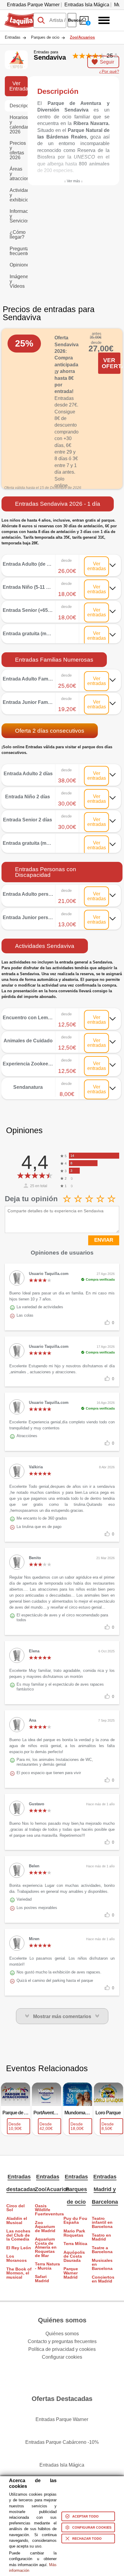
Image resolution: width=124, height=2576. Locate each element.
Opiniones (19, 265)
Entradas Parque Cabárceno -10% (62, 2442)
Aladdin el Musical (17, 2221)
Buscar (72, 20)
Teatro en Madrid (101, 2237)
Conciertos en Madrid (103, 2279)
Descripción (19, 106)
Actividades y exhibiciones (19, 195)
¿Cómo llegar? (18, 235)
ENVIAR (104, 1240)
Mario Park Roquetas (74, 2233)
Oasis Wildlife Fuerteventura (48, 2210)
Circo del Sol (15, 2208)
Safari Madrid (42, 2279)
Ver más (61, 560)
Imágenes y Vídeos (19, 281)
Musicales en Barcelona (102, 2265)
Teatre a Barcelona (102, 2250)
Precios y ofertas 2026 (18, 150)
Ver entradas (97, 566)
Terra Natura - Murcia (47, 2266)
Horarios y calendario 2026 (19, 125)
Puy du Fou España (75, 2221)
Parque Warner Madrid (71, 2273)
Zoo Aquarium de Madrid (45, 2227)
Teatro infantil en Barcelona (102, 2223)
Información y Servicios (19, 216)
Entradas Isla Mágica (87, 5)
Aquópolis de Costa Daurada (74, 2256)
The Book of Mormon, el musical (19, 2273)
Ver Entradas (19, 86)
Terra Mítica (75, 2244)
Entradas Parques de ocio (76, 2189)
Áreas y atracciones (19, 174)
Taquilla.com (18, 15)
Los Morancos (17, 2258)
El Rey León (19, 2248)
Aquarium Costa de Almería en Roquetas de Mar (46, 2247)
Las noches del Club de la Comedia (18, 2235)
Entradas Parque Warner (33, 5)
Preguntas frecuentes (19, 251)
